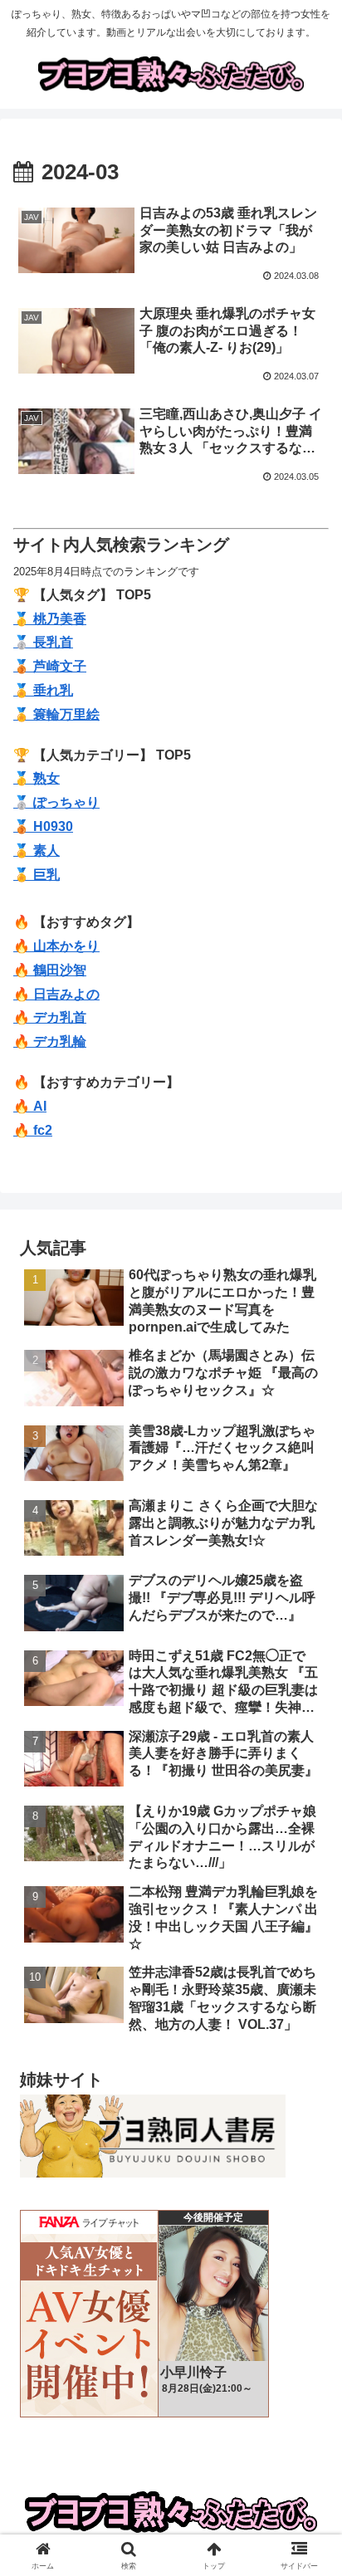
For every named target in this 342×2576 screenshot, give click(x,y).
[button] (308, 2181)
